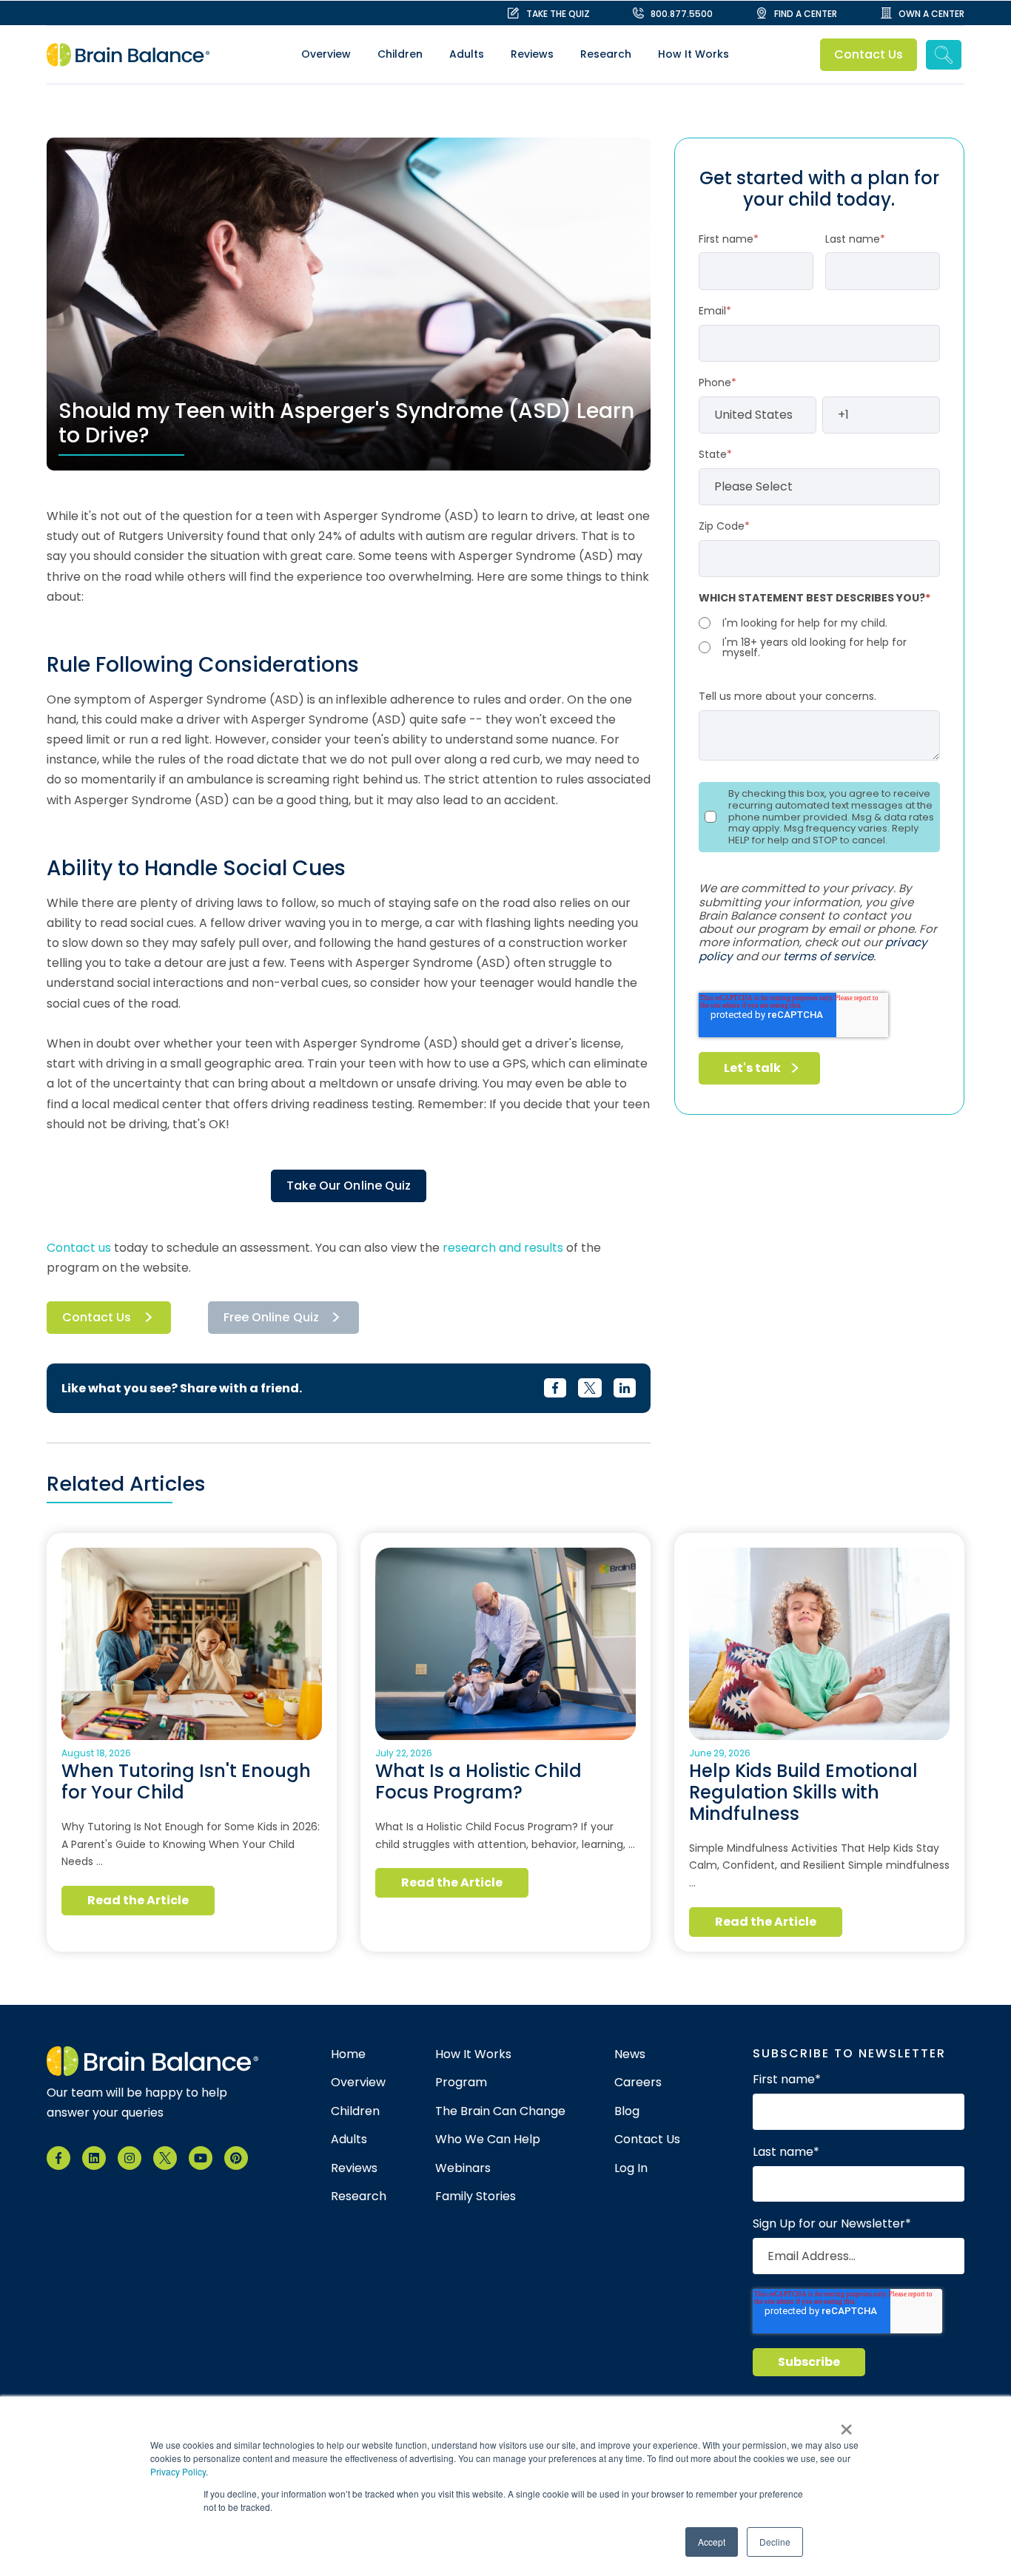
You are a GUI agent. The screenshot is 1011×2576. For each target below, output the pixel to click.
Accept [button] (712, 2542)
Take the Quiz (558, 14)
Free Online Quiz (271, 1317)
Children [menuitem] (400, 54)
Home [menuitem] (348, 2054)
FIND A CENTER (806, 14)
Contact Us (869, 54)
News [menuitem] (630, 2054)
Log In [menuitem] (631, 2168)
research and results (503, 1248)
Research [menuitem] (606, 54)
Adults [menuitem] (467, 54)
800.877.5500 (682, 14)
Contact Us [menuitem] (647, 2140)
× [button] (846, 2424)
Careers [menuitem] (638, 2083)
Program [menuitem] (461, 2083)
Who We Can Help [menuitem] (488, 2140)
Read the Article (138, 1900)
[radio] (819, 623)
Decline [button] (775, 2542)
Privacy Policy (178, 2471)
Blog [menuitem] (627, 2111)
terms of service (828, 956)
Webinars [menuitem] (463, 2168)
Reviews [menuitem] (532, 54)
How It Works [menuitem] (693, 54)
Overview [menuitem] (326, 54)
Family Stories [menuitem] (476, 2196)
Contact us (79, 1248)
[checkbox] (819, 636)
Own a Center (931, 14)
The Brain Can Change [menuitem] (500, 2111)
